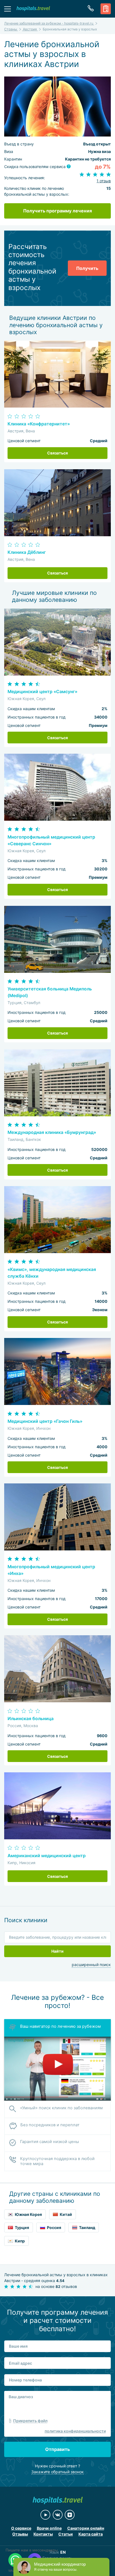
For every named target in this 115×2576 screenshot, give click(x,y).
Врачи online (49, 2528)
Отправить (57, 2449)
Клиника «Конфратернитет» (39, 424)
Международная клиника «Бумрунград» (52, 1132)
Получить (87, 268)
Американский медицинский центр (47, 1856)
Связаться (57, 453)
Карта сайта (91, 2534)
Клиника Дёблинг (27, 552)
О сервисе (21, 2528)
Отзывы (20, 2534)
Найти (57, 1951)
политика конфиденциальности (75, 2431)
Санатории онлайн (86, 2528)
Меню (8, 9)
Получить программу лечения (57, 211)
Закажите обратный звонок (57, 2472)
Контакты (43, 2534)
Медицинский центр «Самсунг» (42, 692)
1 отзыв (104, 181)
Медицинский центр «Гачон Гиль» (45, 1421)
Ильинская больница (31, 1719)
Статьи (66, 2534)
